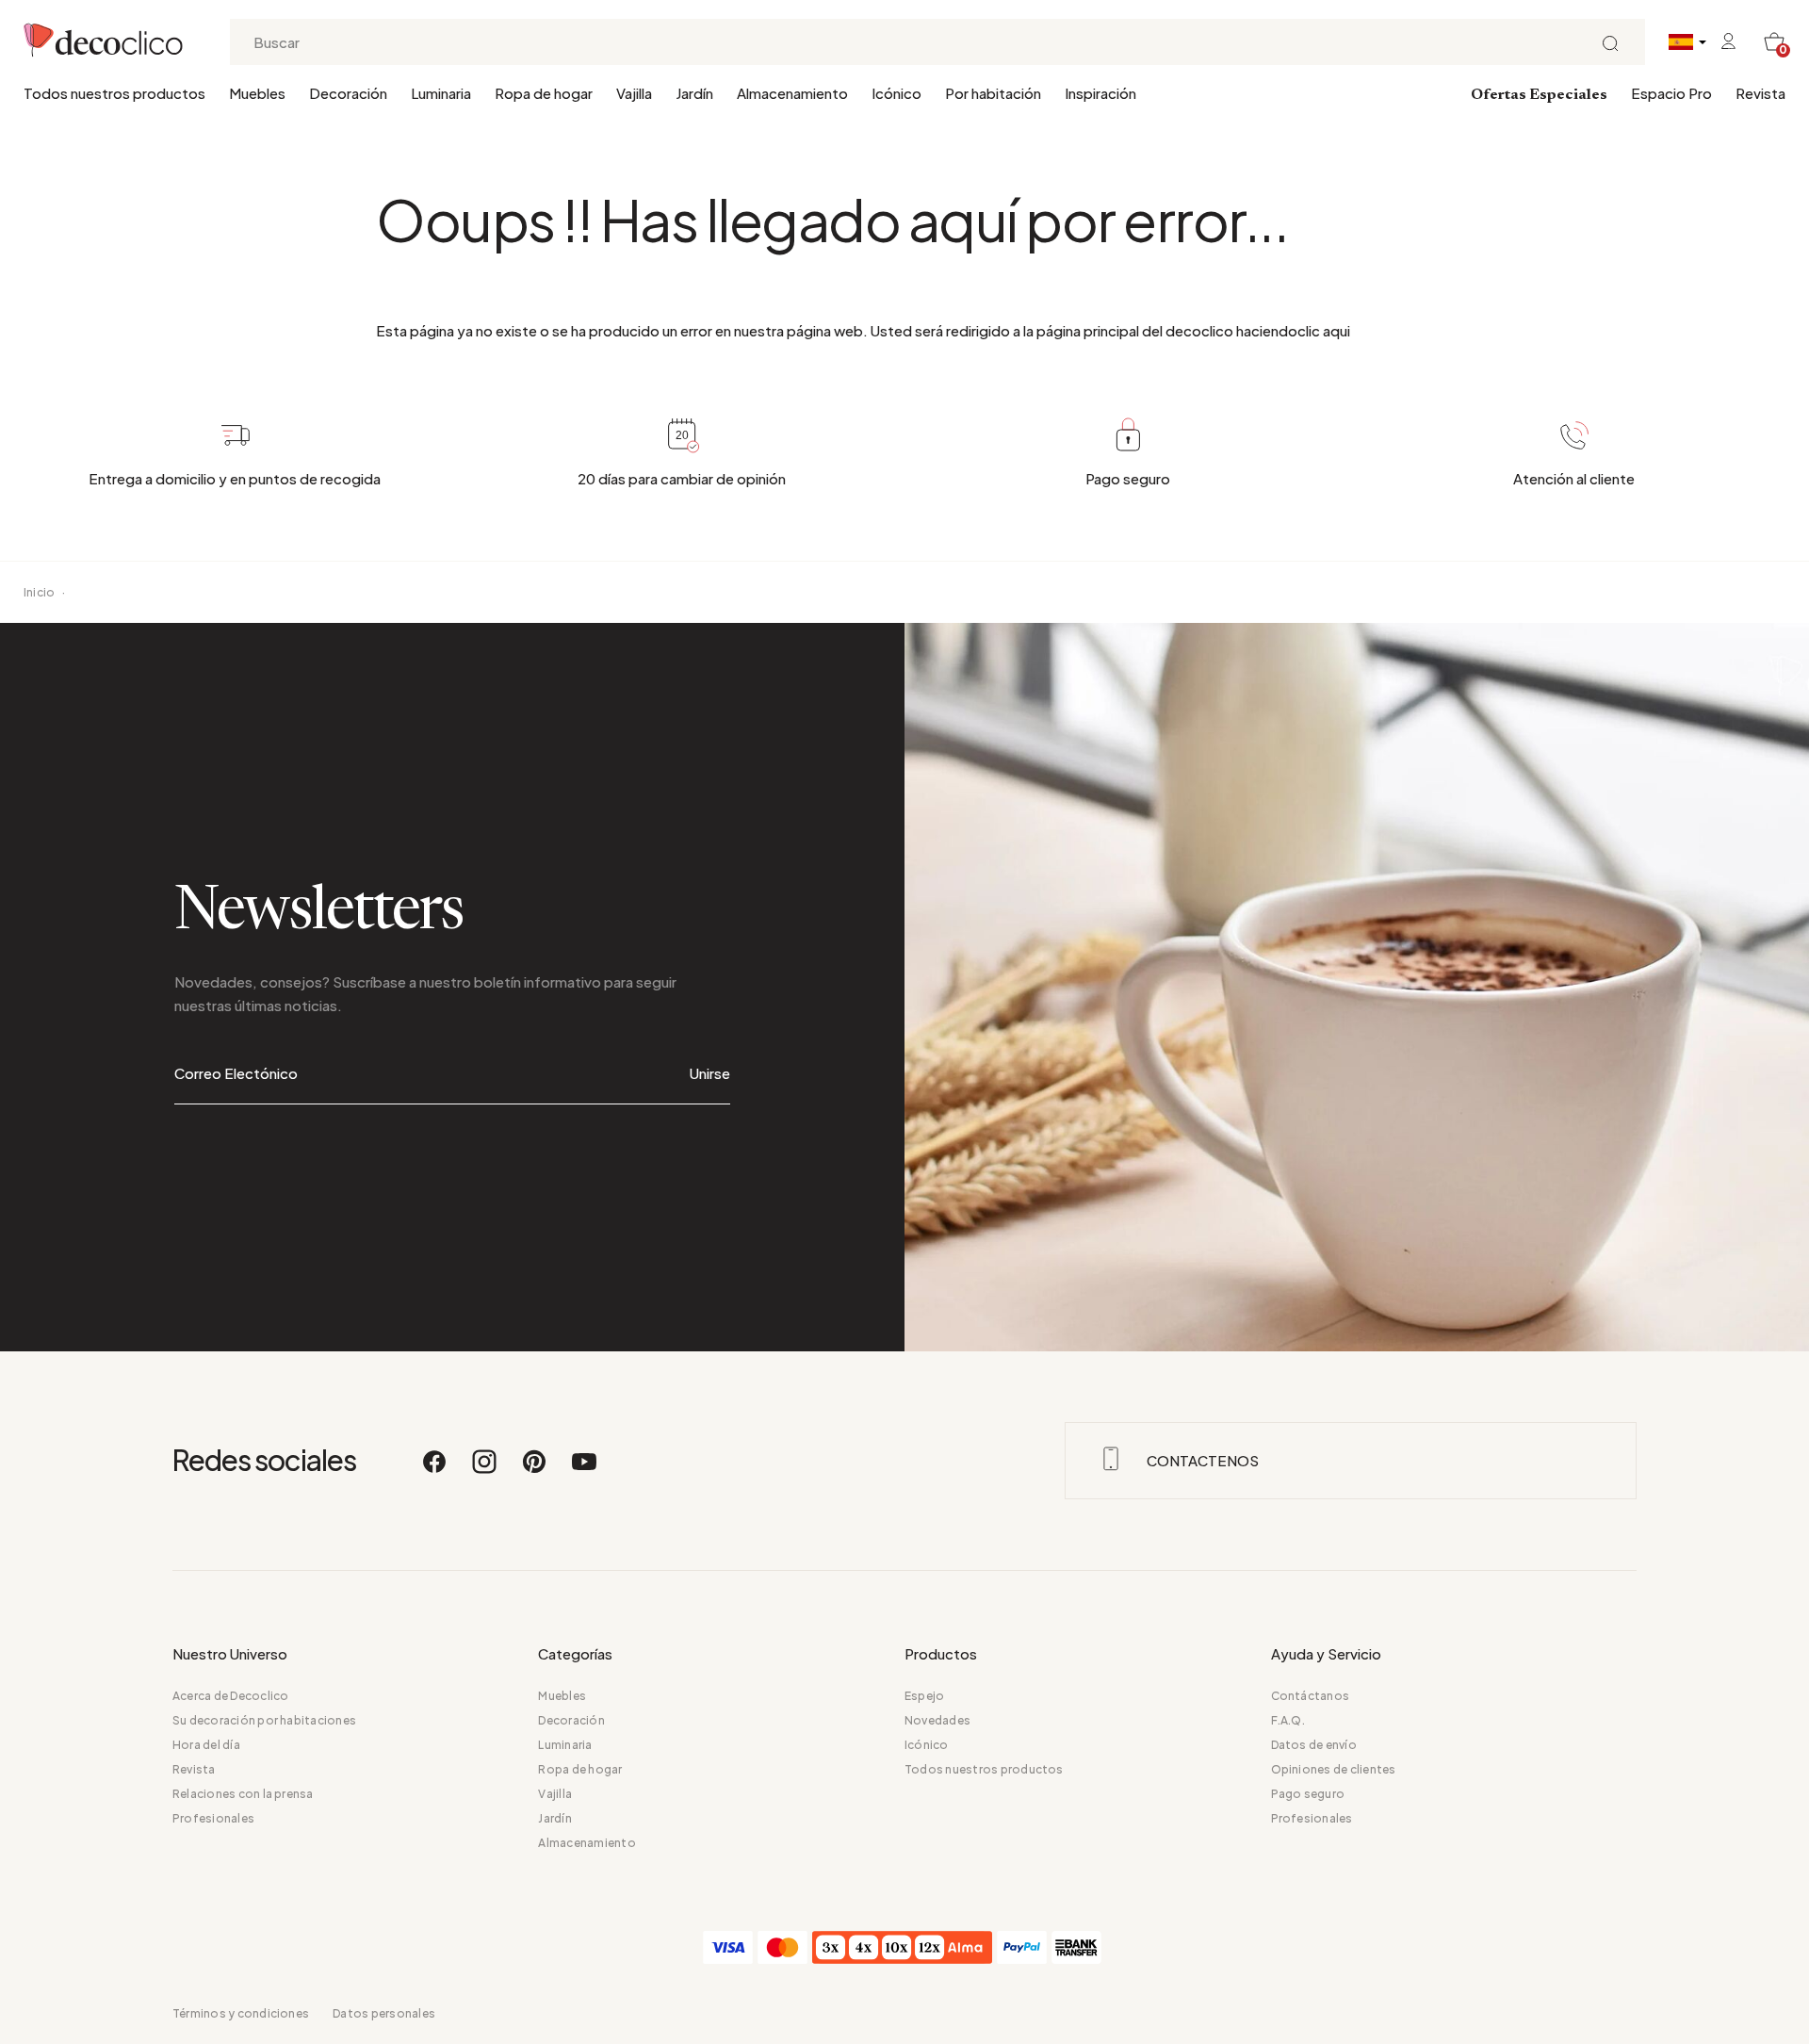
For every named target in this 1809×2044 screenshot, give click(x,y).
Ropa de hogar (544, 93)
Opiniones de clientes (1334, 1769)
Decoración (348, 93)
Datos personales (384, 2013)
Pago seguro (1308, 1794)
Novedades (937, 1720)
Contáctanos (1311, 1696)
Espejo (924, 1696)
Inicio (39, 592)
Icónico (896, 93)
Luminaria (441, 93)
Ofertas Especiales (1539, 95)
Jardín (694, 93)
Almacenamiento (792, 93)
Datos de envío (1314, 1745)
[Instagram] (485, 1470)
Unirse (710, 1073)
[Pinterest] (535, 1470)
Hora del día (206, 1745)
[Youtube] (584, 1470)
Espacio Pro (1671, 93)
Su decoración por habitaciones (264, 1720)
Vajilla (634, 93)
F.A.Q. (1288, 1720)
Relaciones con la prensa (243, 1794)
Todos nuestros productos (114, 93)
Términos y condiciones (241, 2013)
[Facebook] (435, 1470)
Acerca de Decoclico (231, 1696)
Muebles (257, 93)
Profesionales (213, 1818)
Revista (1760, 93)
